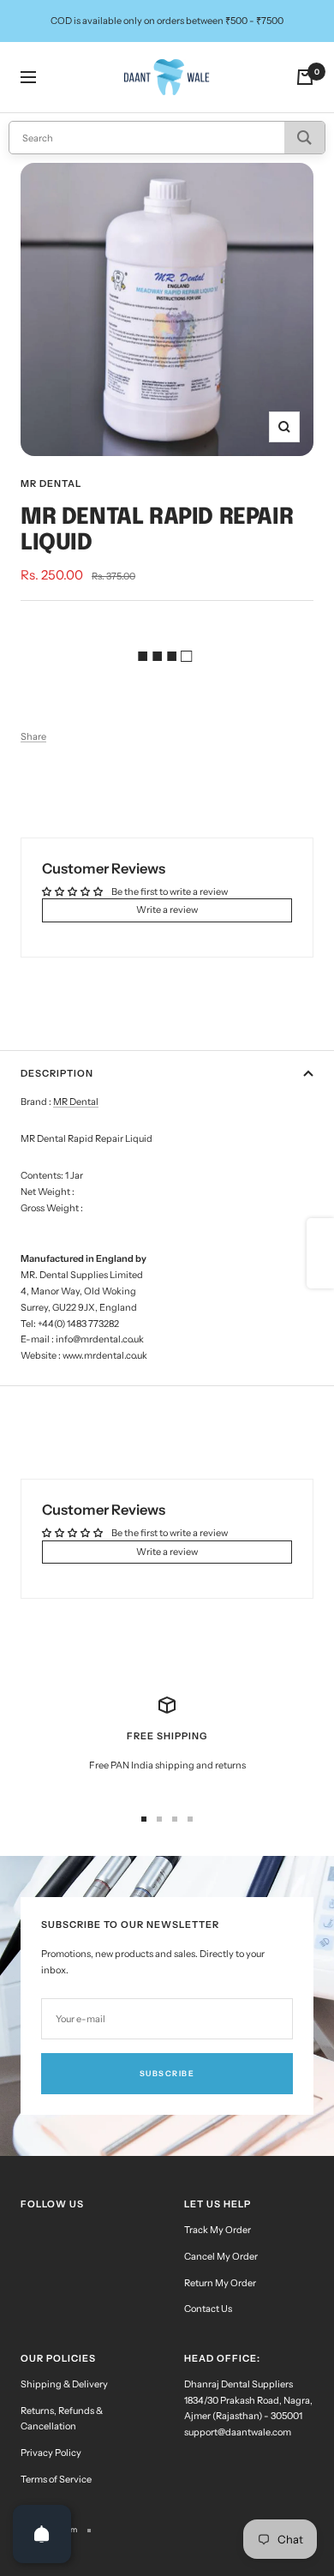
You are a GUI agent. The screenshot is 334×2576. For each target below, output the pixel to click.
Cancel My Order (221, 2256)
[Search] (304, 138)
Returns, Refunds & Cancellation (62, 2419)
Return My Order (220, 2283)
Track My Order (218, 2230)
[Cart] (305, 77)
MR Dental (51, 483)
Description (57, 1073)
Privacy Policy (51, 2453)
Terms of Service (56, 2479)
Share (33, 736)
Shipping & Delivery (64, 2384)
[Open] (42, 2534)
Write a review (167, 910)
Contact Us (208, 2309)
